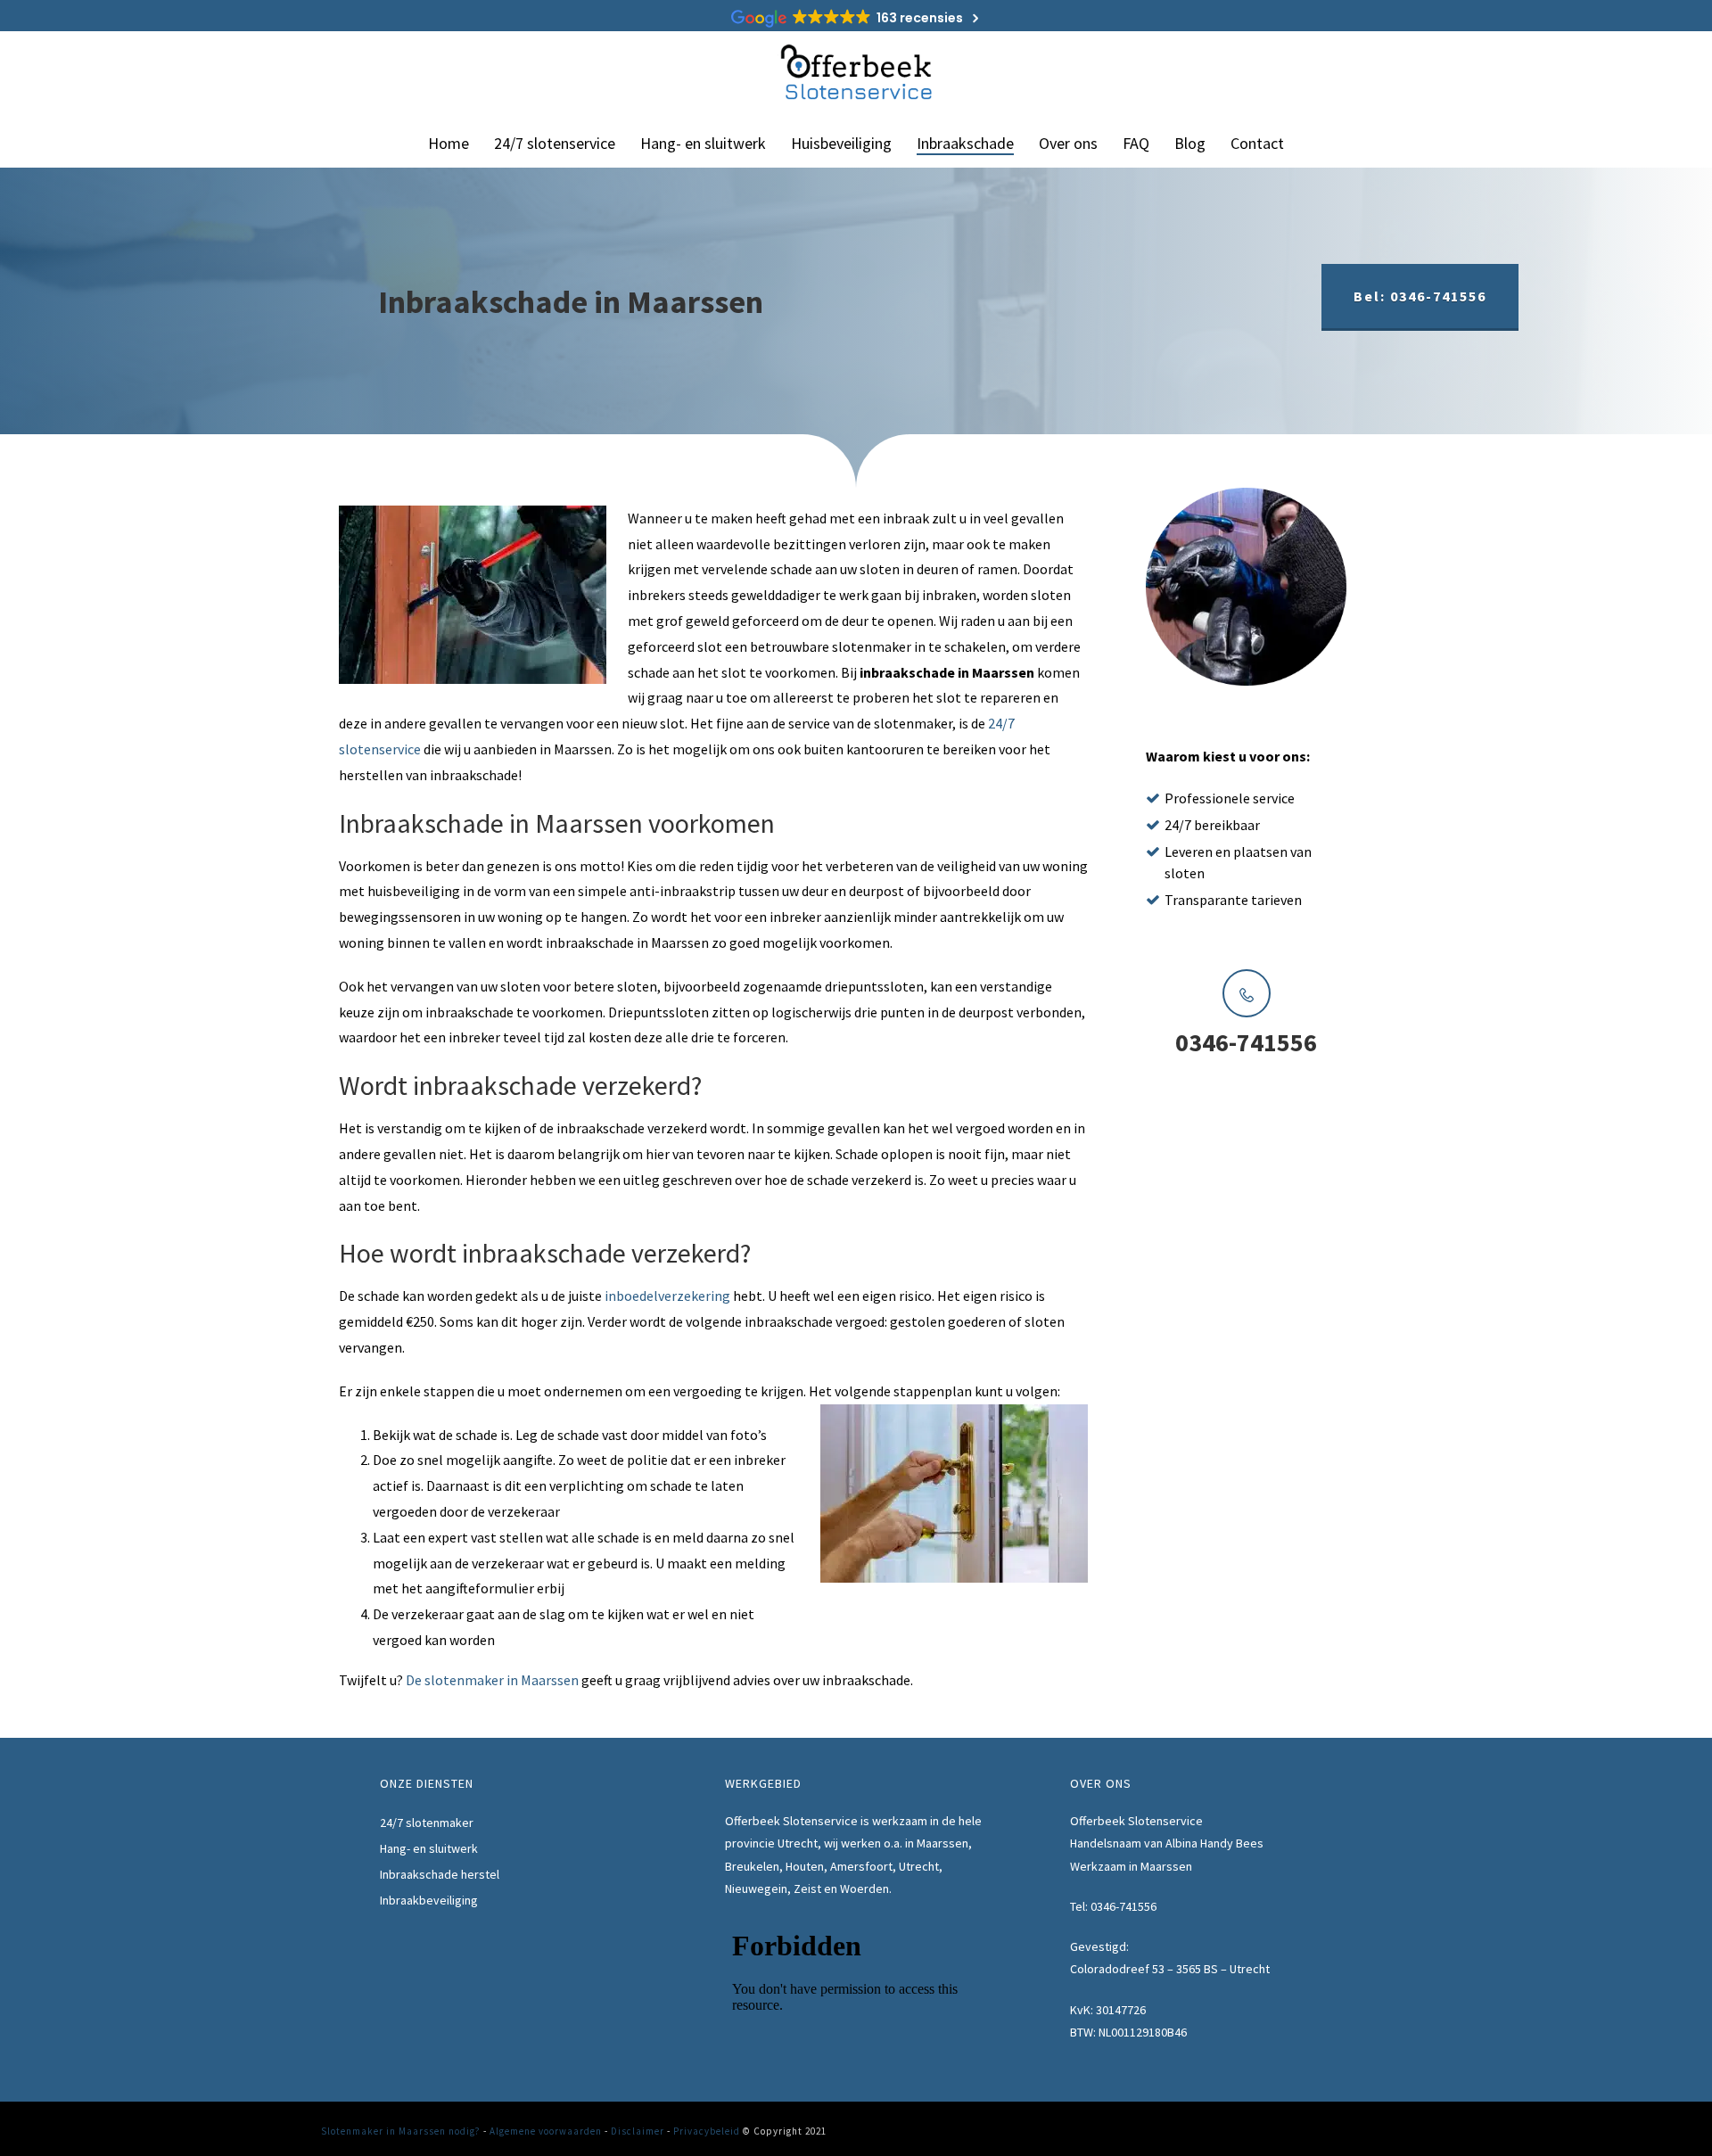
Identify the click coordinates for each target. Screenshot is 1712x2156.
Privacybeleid (707, 2131)
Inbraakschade (965, 143)
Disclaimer (638, 2131)
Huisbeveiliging (841, 143)
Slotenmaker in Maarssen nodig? (401, 2131)
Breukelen (752, 1866)
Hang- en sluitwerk (703, 143)
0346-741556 (1123, 1906)
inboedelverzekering (667, 1296)
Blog (1190, 143)
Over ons (1068, 143)
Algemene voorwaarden (546, 2131)
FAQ (1136, 143)
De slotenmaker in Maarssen (492, 1680)
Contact (1257, 143)
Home (449, 143)
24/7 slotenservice (555, 143)
